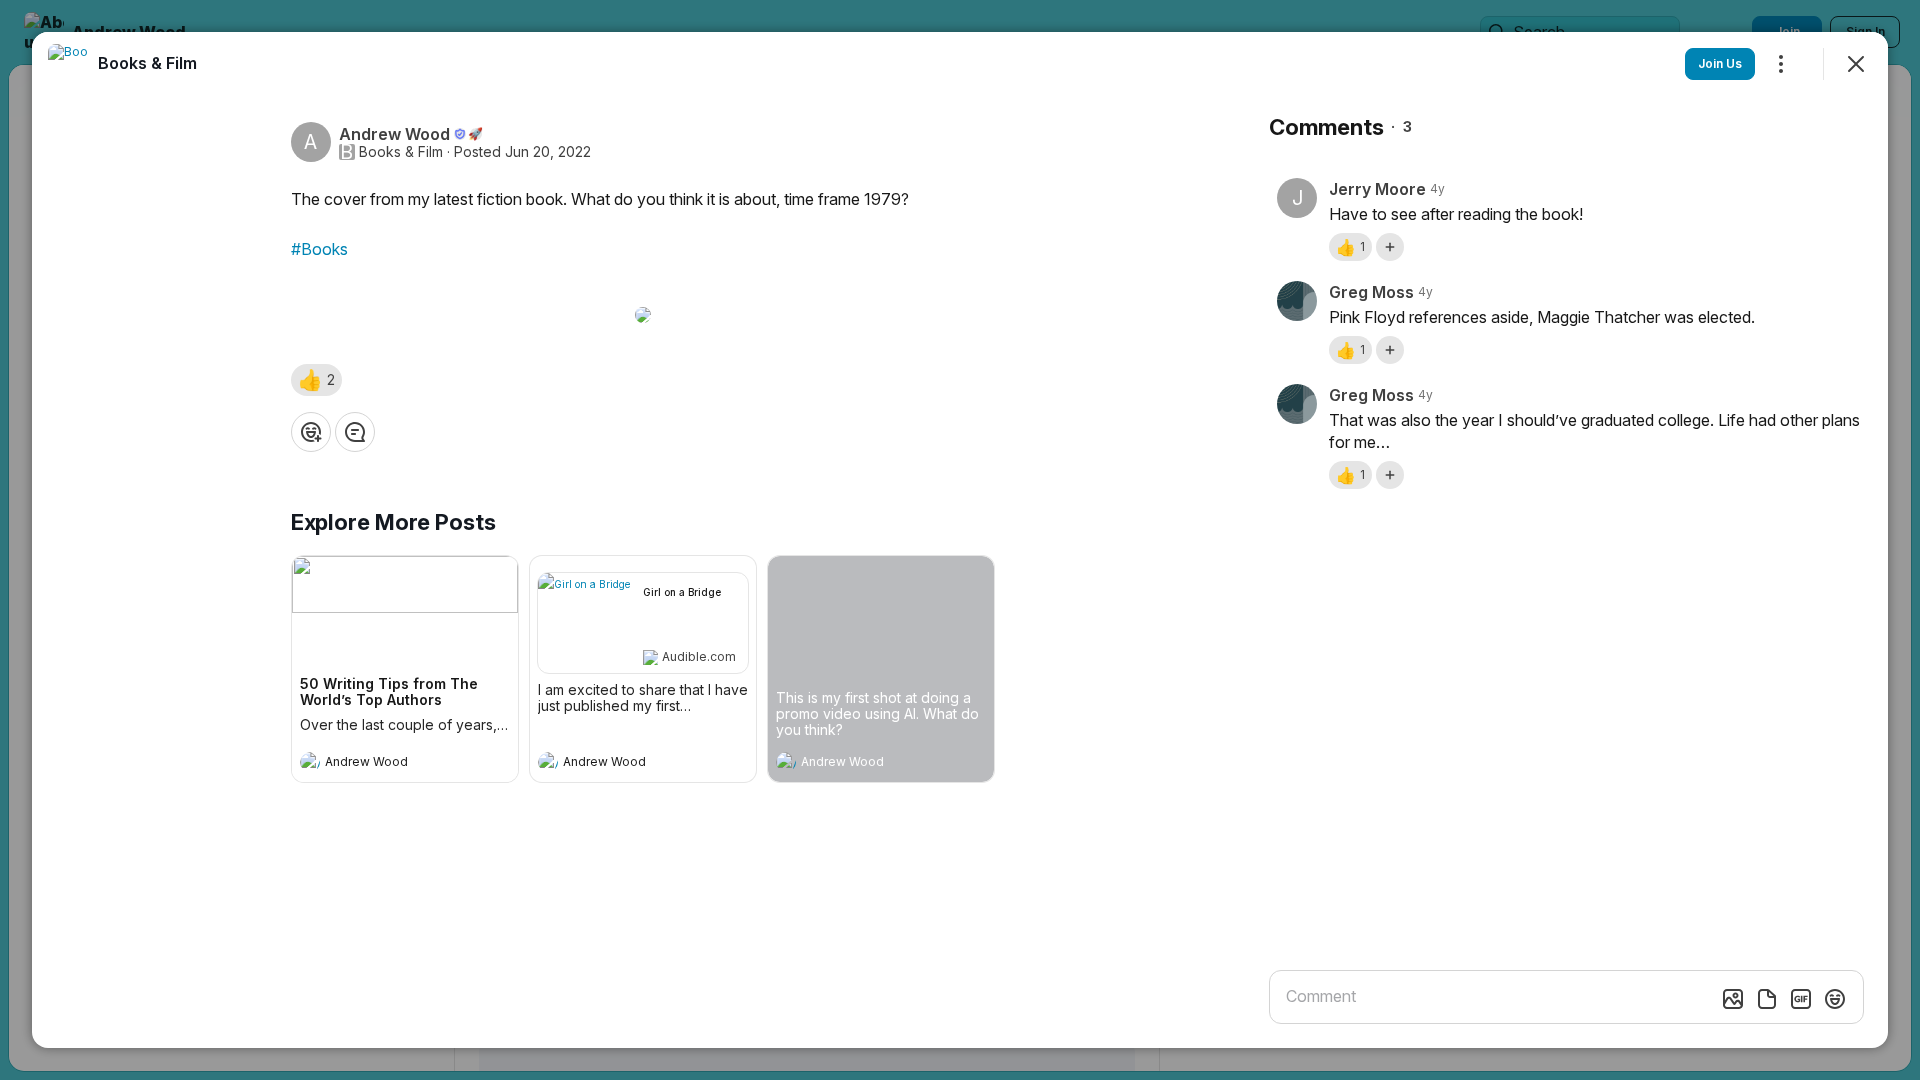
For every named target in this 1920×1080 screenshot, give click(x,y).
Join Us (1720, 63)
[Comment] (355, 432)
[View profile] (310, 762)
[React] (311, 432)
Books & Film (401, 152)
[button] (316, 380)
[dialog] (960, 540)
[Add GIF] (1801, 999)
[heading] (385, 764)
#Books (319, 249)
